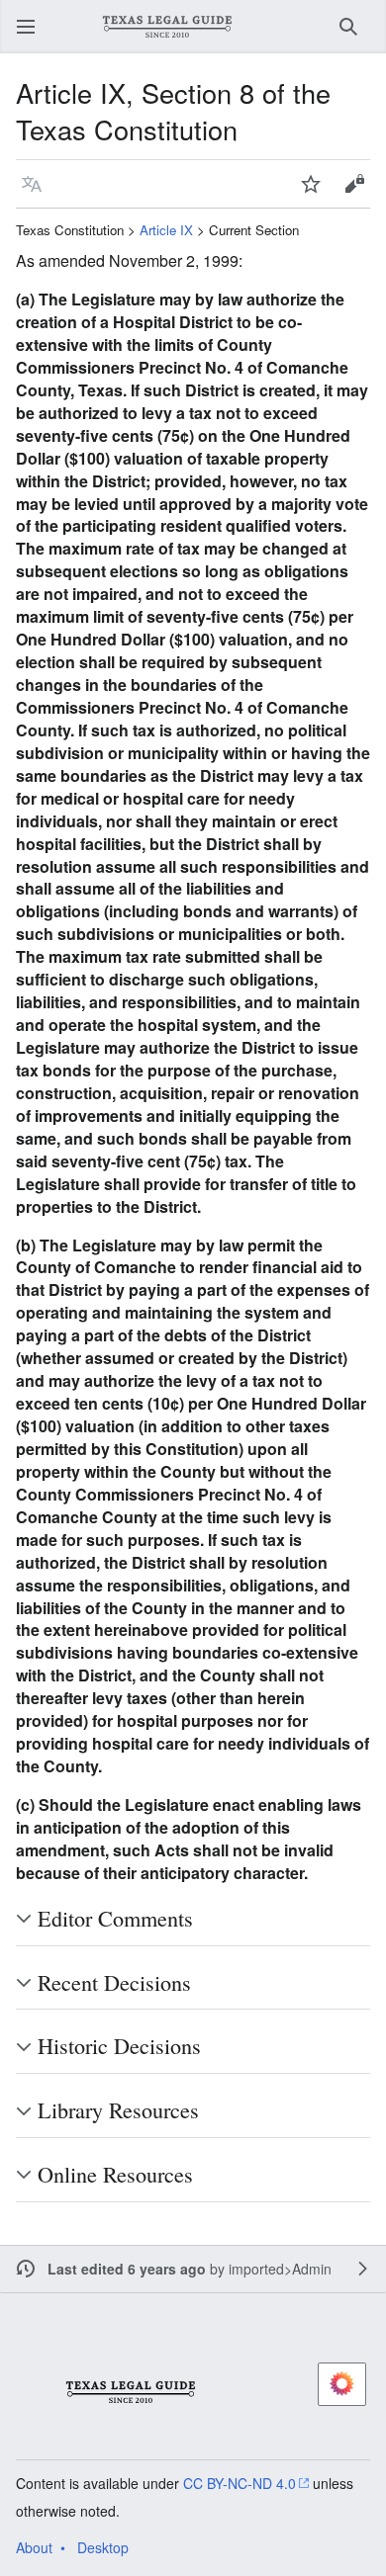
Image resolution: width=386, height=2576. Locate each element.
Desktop (103, 2547)
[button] (26, 27)
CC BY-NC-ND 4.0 (240, 2483)
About (34, 2547)
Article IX (166, 230)
